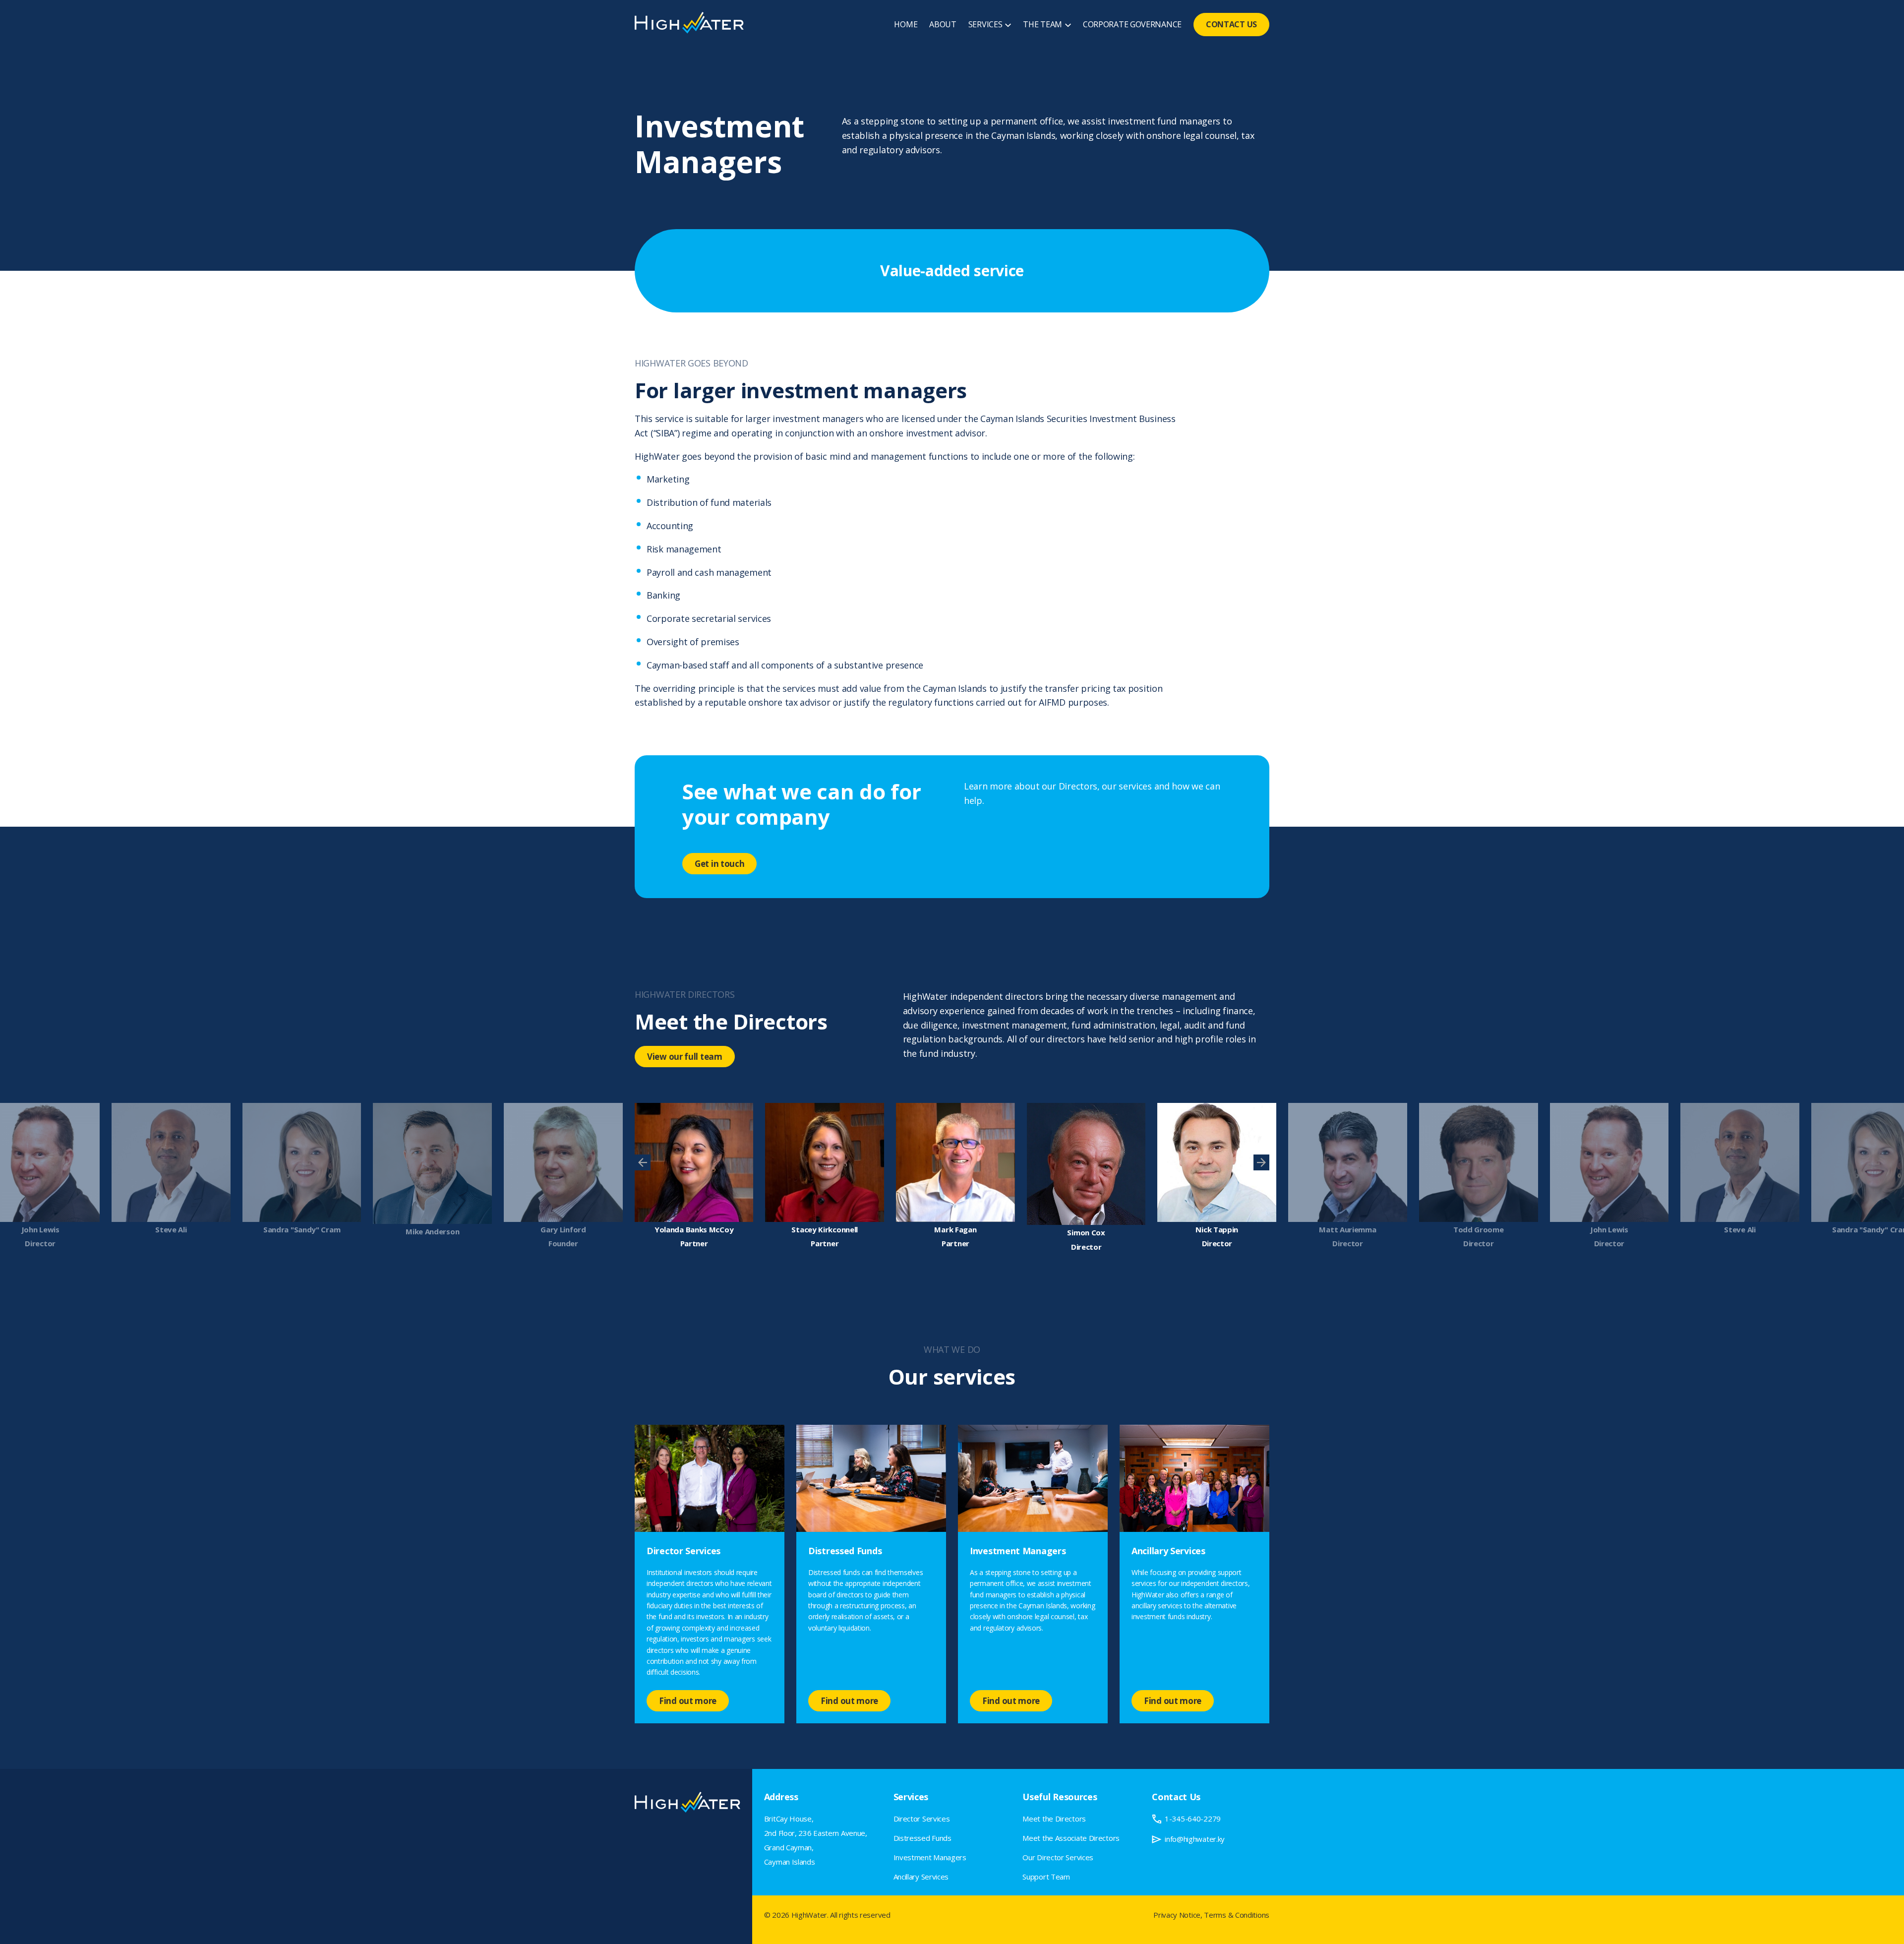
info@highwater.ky (1195, 1839)
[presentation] (643, 1162)
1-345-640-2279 (1193, 1819)
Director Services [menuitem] (922, 1819)
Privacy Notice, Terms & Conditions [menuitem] (1211, 1915)
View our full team (685, 1057)
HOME (906, 24)
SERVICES (985, 24)
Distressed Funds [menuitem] (922, 1838)
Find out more (688, 1701)
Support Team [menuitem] (1046, 1877)
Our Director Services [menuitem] (1058, 1857)
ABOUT (943, 24)
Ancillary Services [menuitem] (921, 1877)
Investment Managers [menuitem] (930, 1857)
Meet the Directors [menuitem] (1054, 1819)
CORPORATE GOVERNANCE (1132, 24)
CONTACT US (1231, 24)
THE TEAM (1042, 24)
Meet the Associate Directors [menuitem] (1071, 1838)
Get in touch (719, 864)
